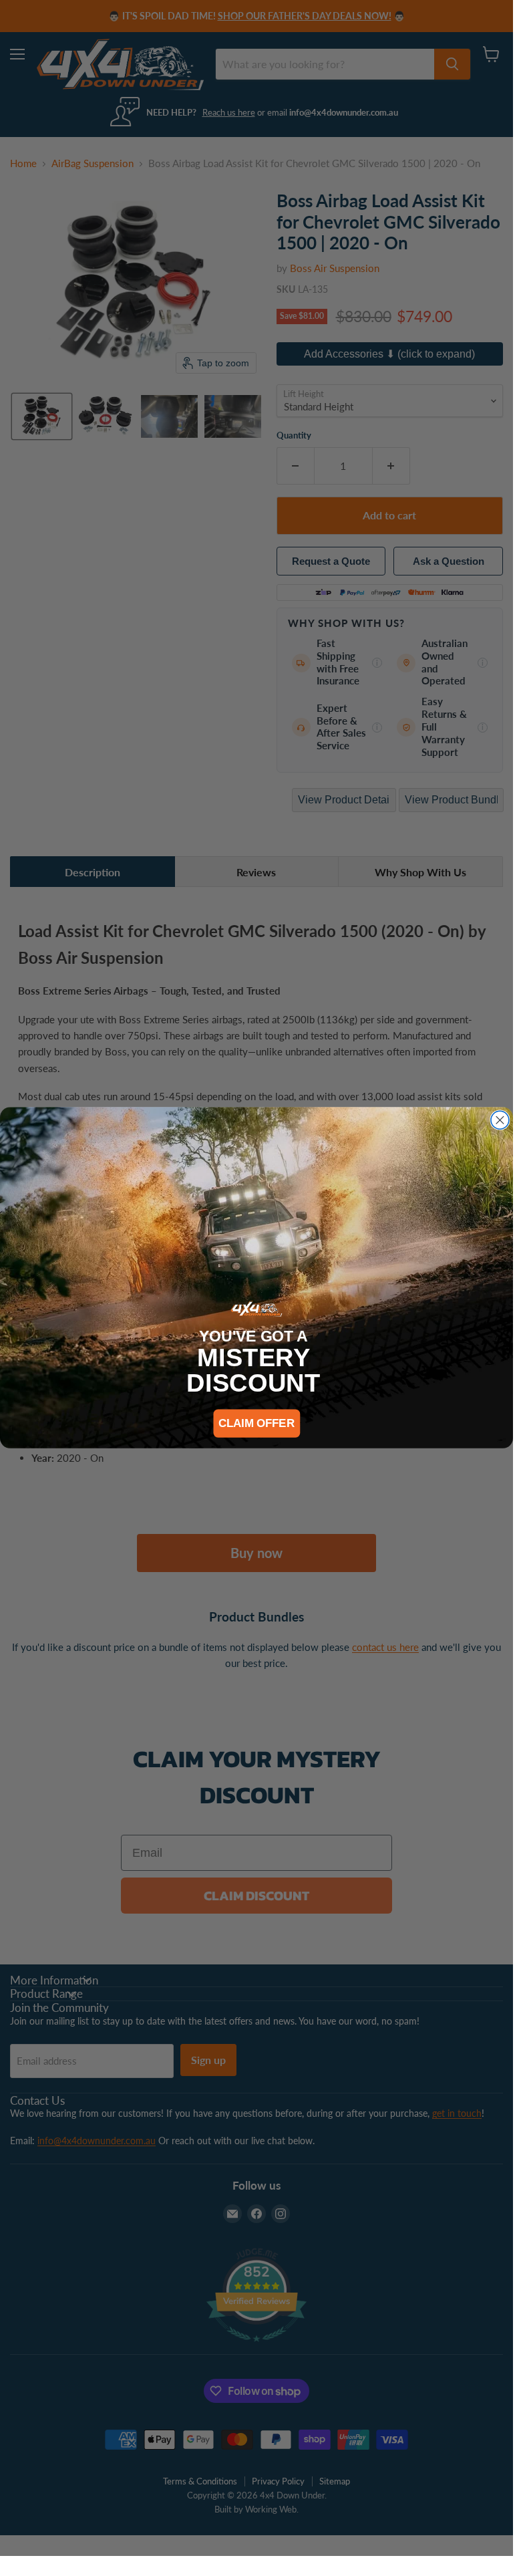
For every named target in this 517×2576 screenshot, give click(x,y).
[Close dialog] (500, 1121)
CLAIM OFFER (256, 1423)
